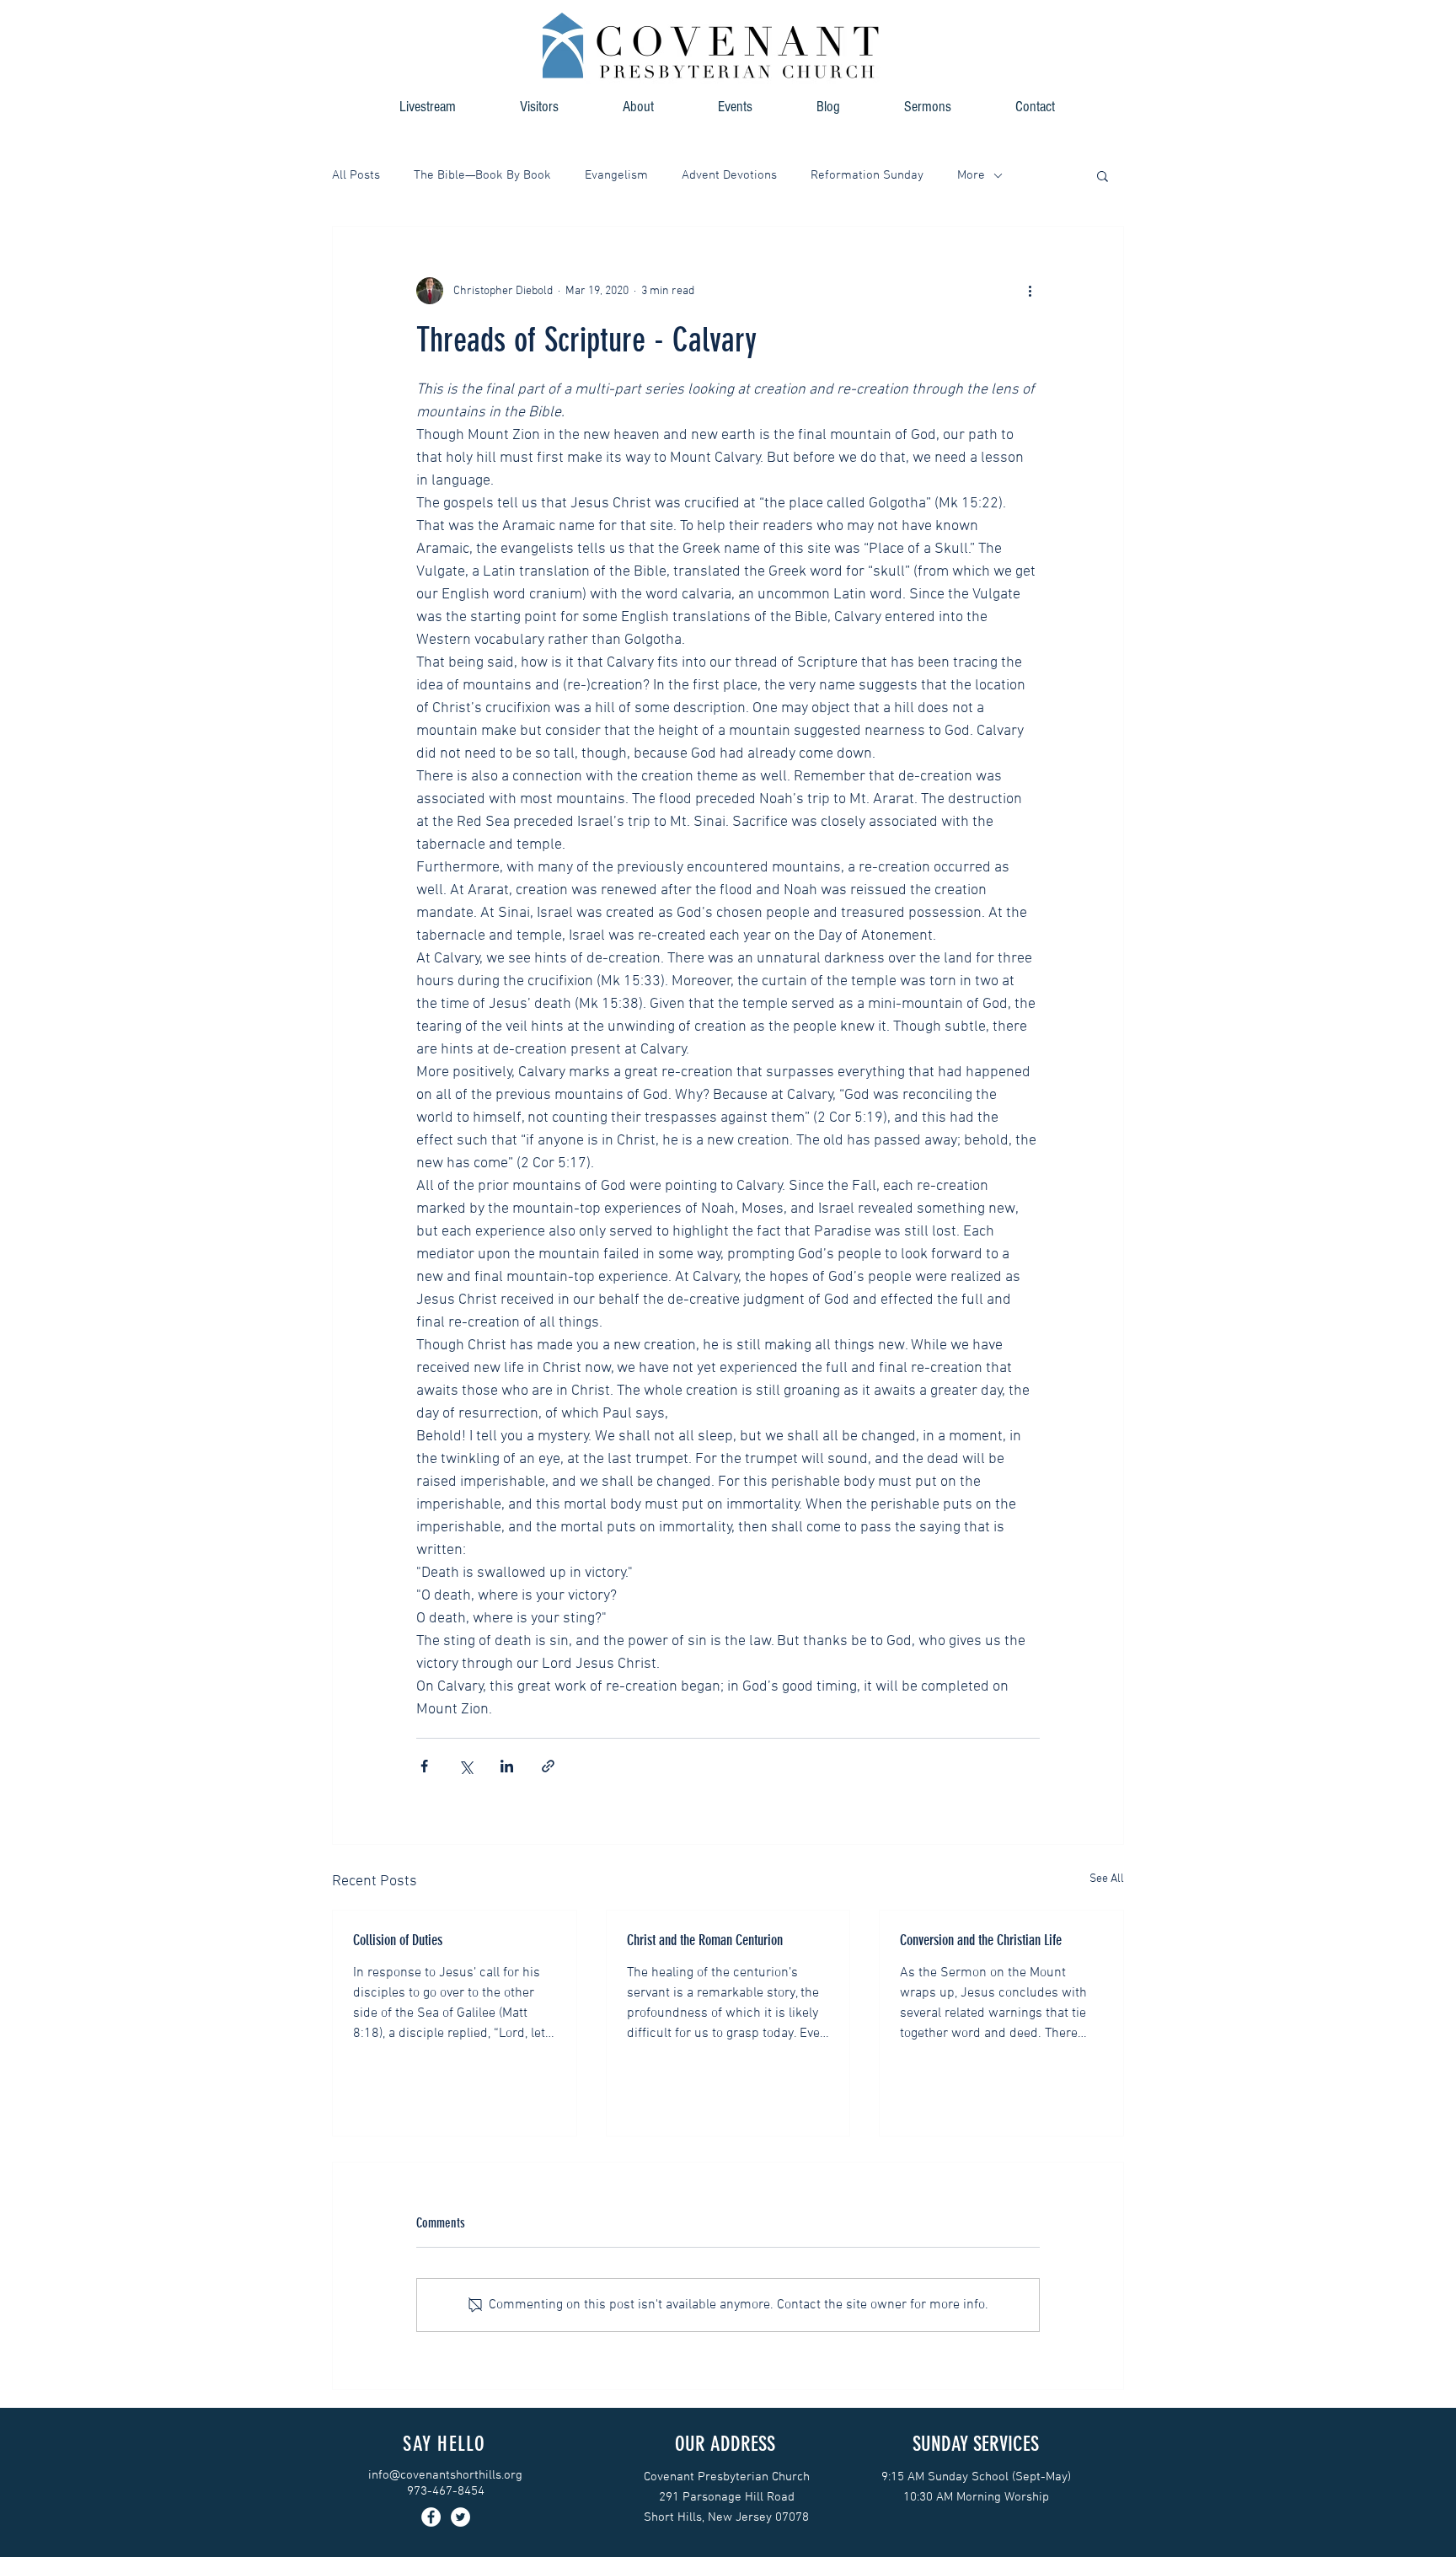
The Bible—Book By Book (482, 175)
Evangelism (616, 175)
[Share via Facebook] (424, 1766)
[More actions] (1030, 291)
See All (1107, 1879)
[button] (638, 107)
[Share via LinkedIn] (507, 1766)
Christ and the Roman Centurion (705, 1940)
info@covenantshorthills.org (445, 2475)
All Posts (356, 175)
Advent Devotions (729, 175)
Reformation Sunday (867, 175)
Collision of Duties (398, 1940)
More (971, 175)
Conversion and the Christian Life (981, 1940)
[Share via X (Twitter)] (466, 1766)
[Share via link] (548, 1766)
